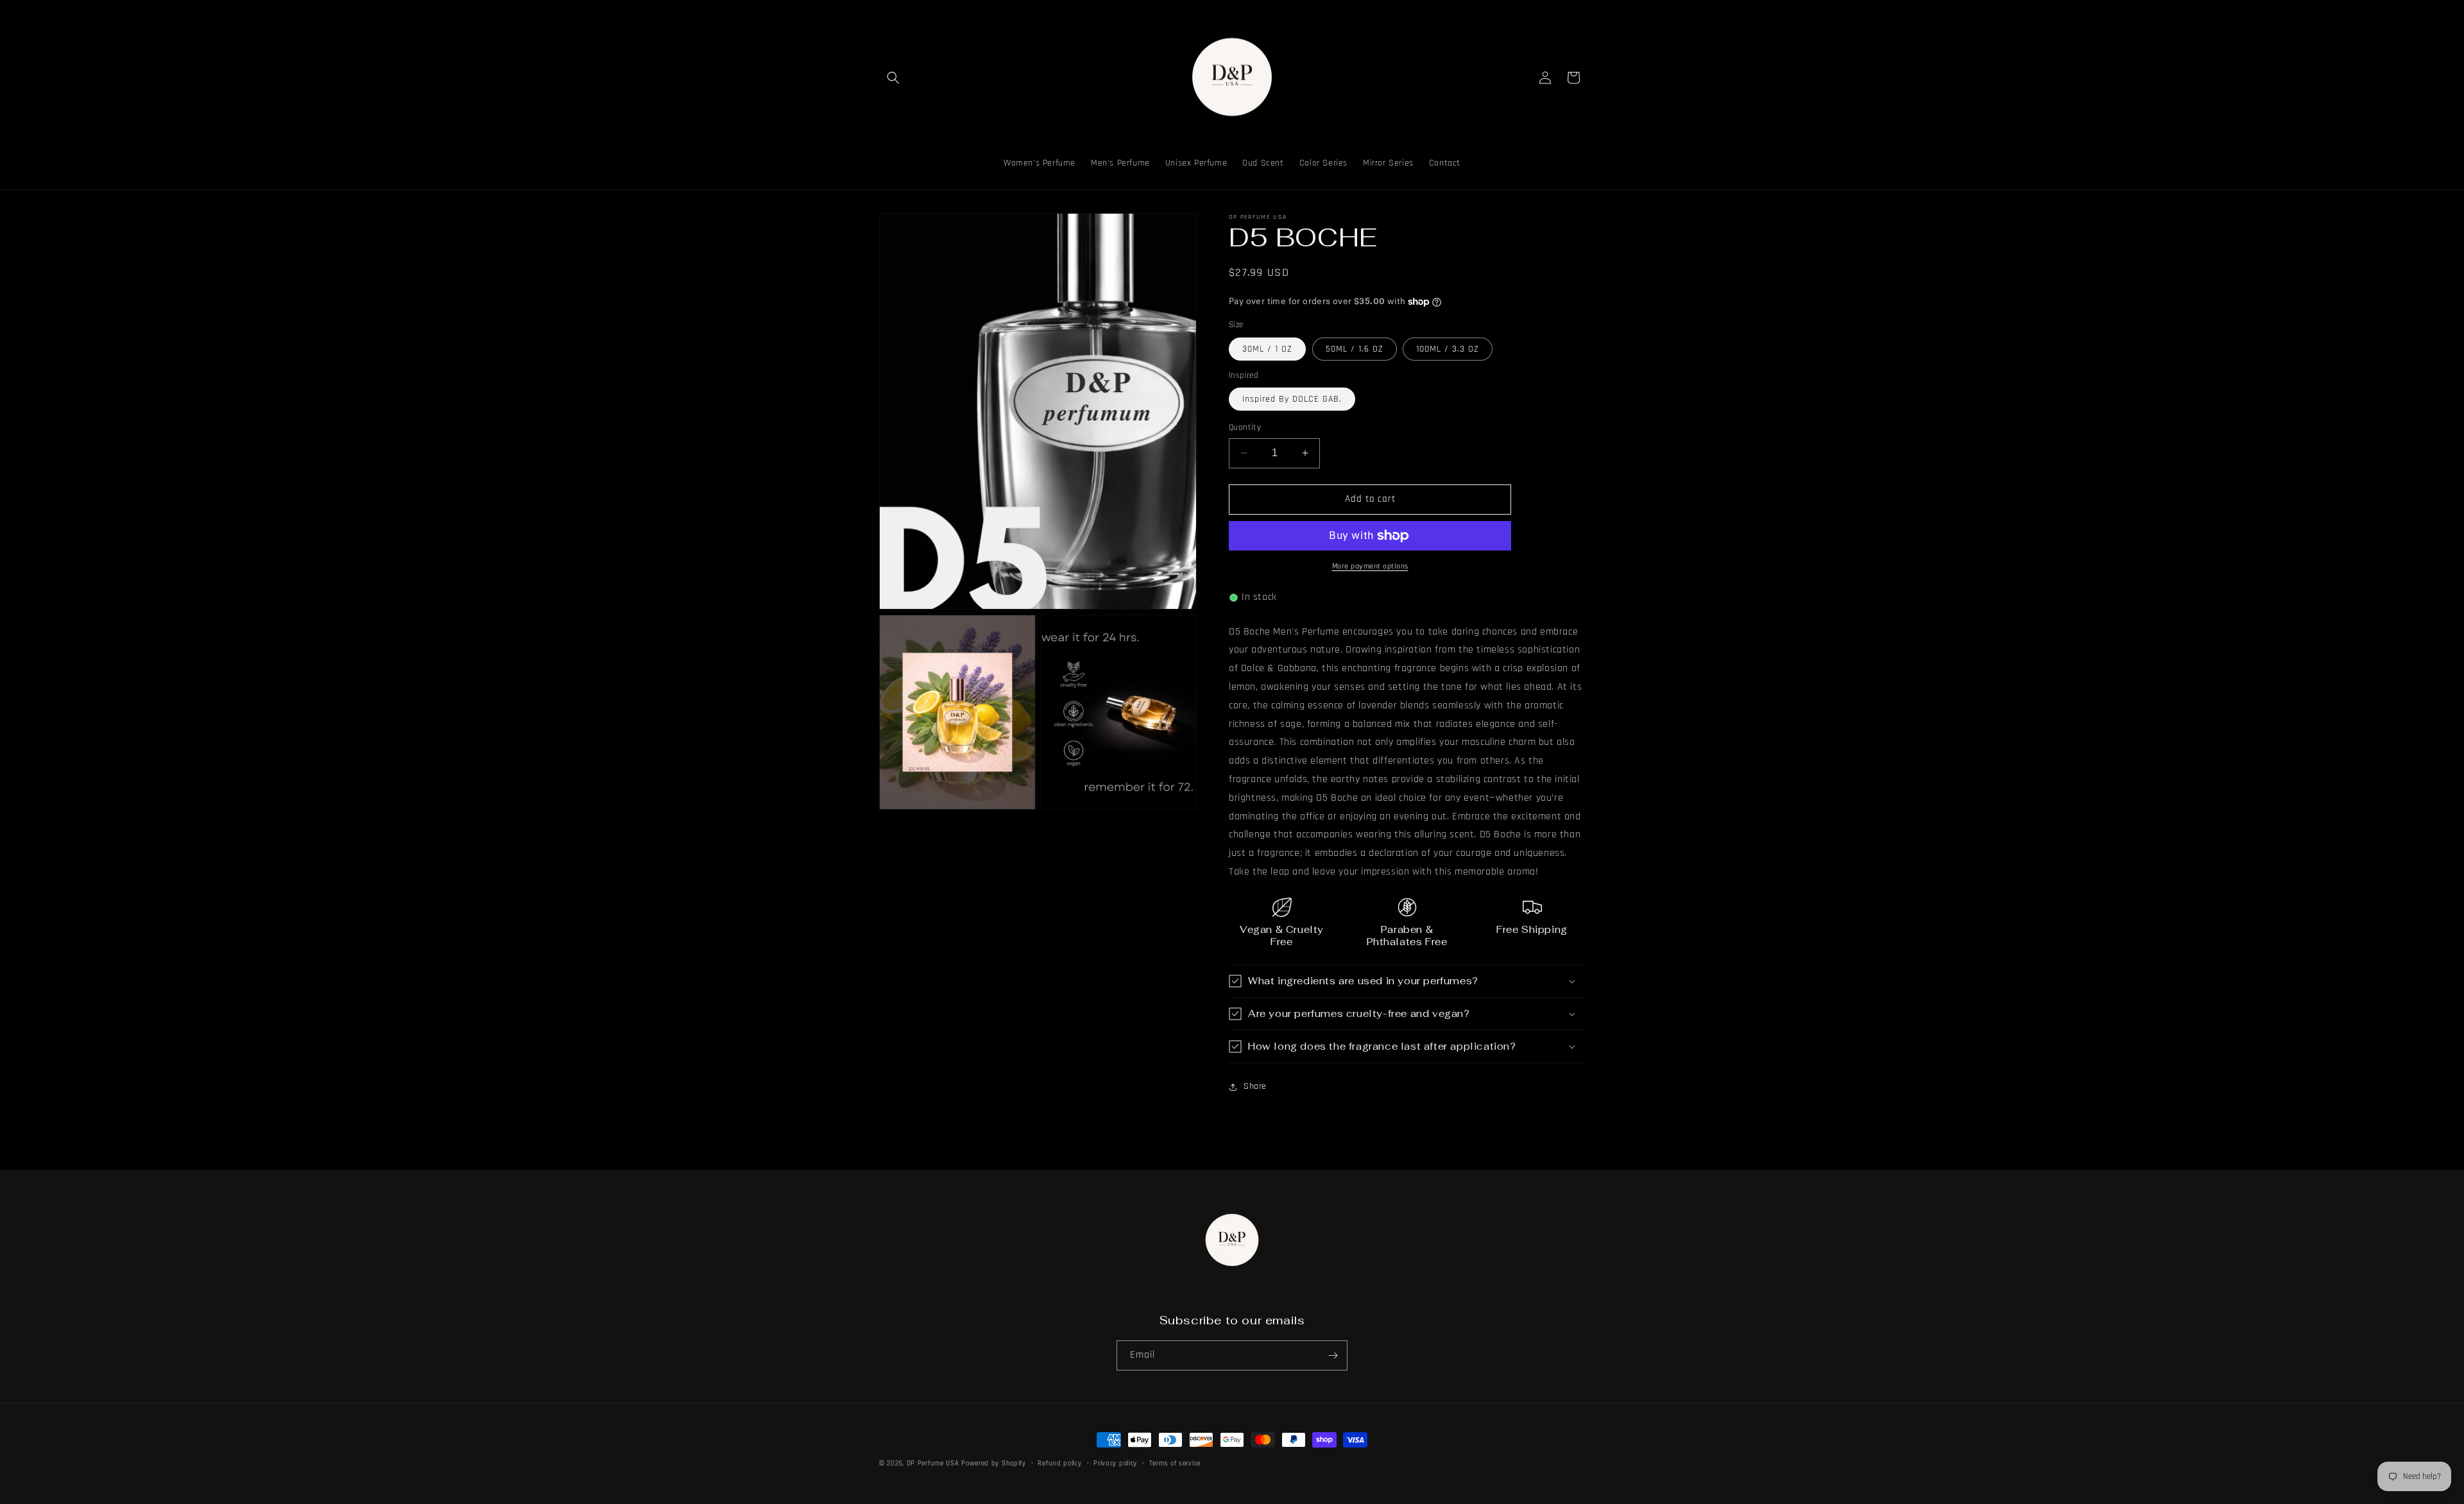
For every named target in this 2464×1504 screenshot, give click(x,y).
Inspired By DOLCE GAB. (1292, 399)
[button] (893, 78)
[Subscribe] (1333, 1355)
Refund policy (1059, 1464)
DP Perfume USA (933, 1464)
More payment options (1370, 566)
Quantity (1245, 427)
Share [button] (1255, 1086)
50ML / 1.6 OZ (1355, 349)
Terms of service (1175, 1464)
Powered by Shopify (994, 1464)
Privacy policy (1115, 1464)
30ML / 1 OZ (1267, 349)
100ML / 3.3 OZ (1448, 349)
